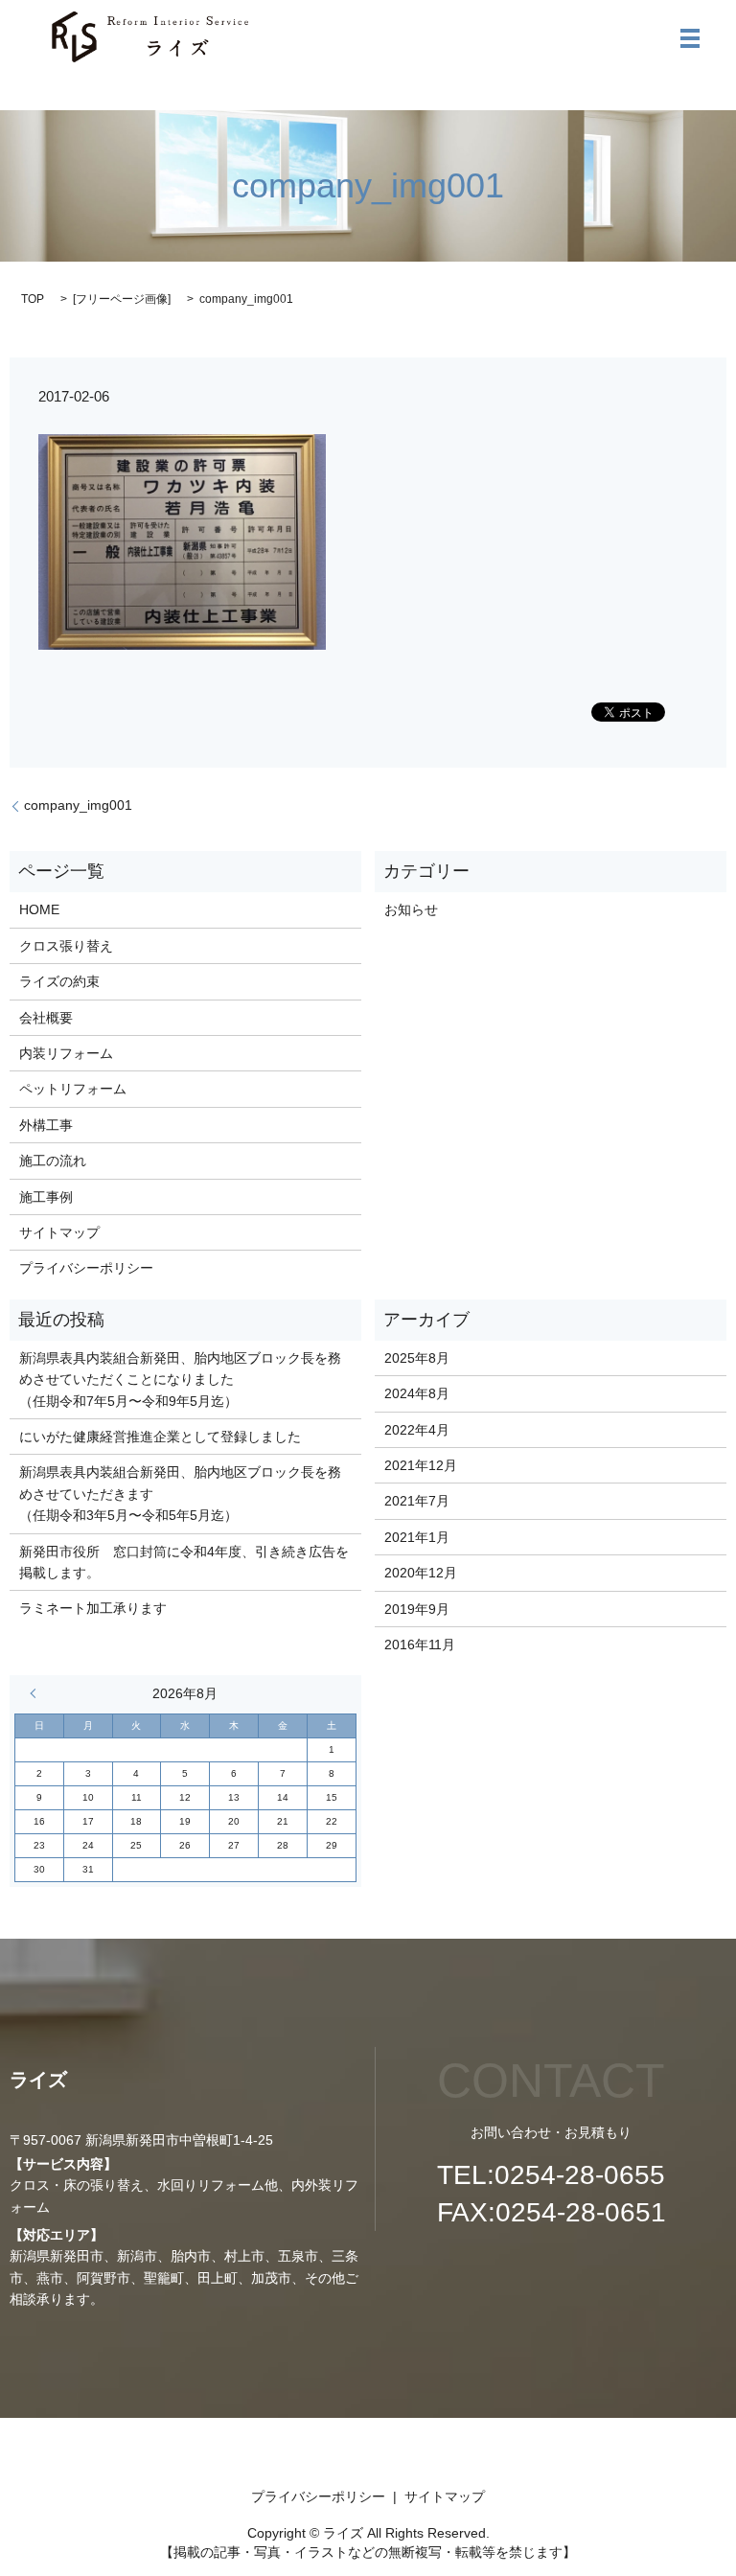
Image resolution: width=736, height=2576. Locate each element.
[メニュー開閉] (690, 38)
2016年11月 (420, 1644)
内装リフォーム (66, 1053)
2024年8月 (417, 1393)
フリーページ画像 (122, 299)
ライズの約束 (59, 981)
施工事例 (46, 1197)
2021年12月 (421, 1465)
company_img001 (78, 805)
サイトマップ (59, 1232)
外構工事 (46, 1125)
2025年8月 (417, 1358)
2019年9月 (417, 1609)
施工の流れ (53, 1161)
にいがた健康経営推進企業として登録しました (160, 1437)
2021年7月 (417, 1501)
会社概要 (46, 1018)
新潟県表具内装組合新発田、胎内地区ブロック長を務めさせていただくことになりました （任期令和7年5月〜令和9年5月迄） (180, 1380)
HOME (39, 909)
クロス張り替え (66, 946)
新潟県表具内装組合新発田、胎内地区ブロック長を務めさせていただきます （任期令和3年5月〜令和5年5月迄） (180, 1494)
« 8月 (37, 1693)
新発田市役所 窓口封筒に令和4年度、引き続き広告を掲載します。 (184, 1562)
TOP (33, 299)
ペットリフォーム (73, 1089)
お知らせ (411, 909)
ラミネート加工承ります (93, 1608)
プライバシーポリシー (86, 1268)
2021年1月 (417, 1537)
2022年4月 (417, 1430)
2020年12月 (421, 1573)
